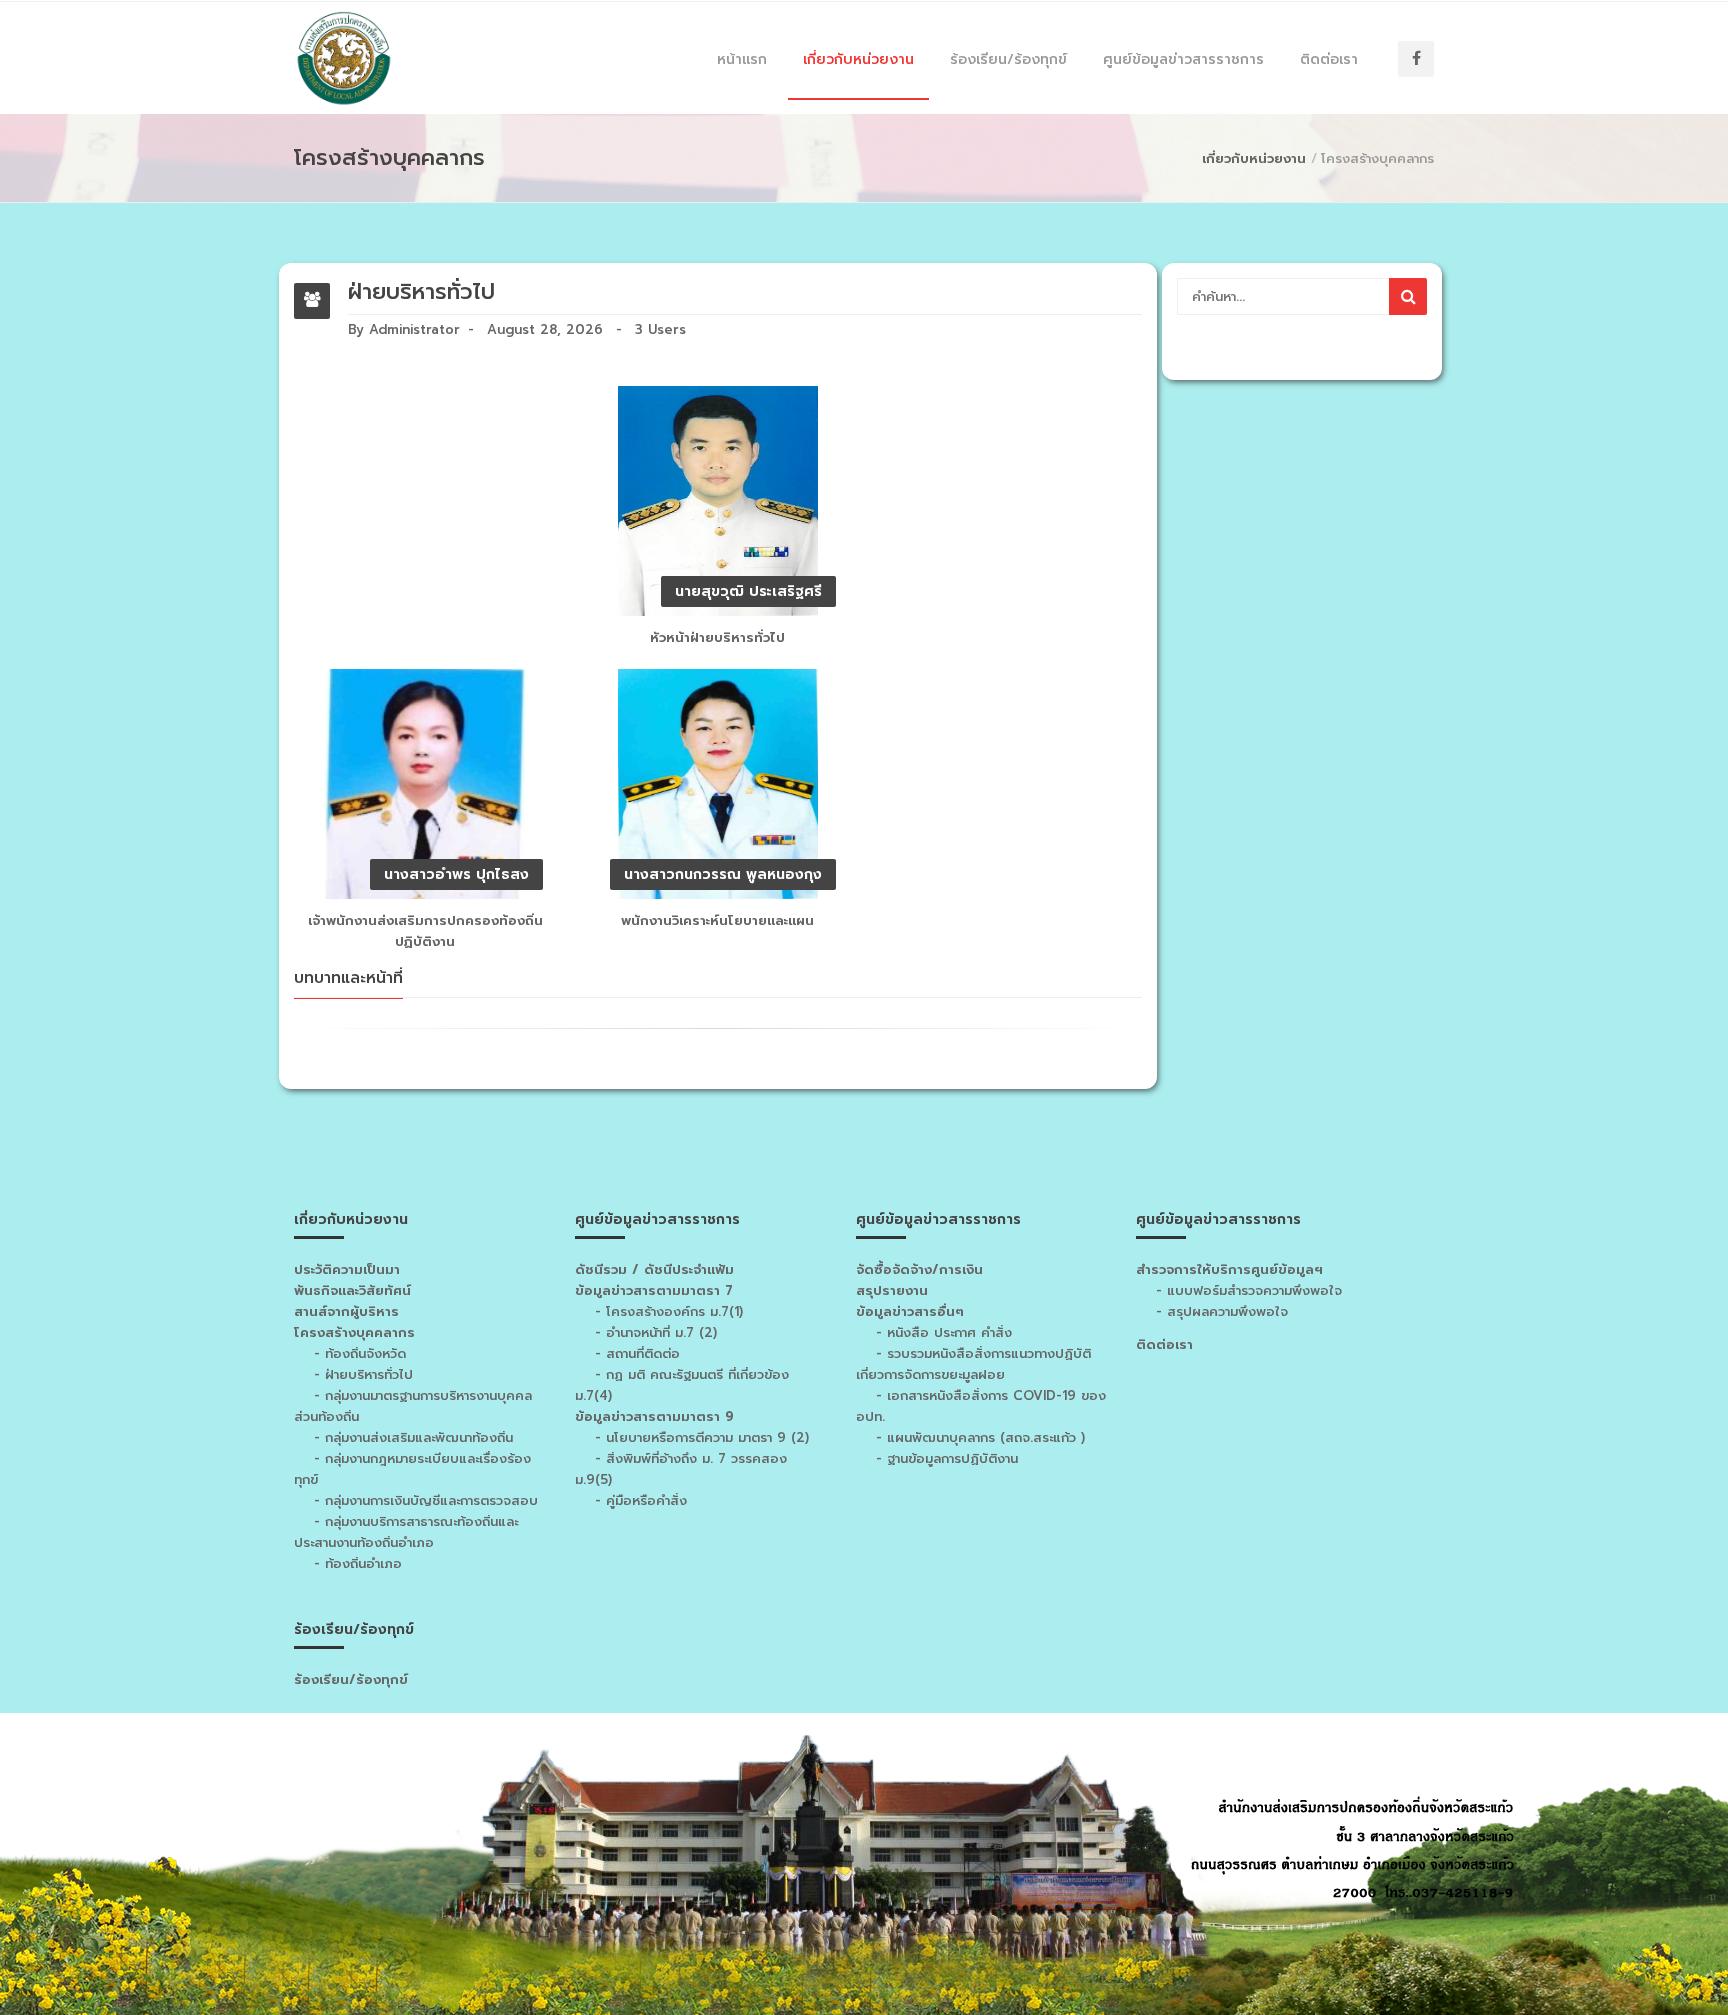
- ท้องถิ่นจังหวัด (360, 1353)
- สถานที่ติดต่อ (637, 1353)
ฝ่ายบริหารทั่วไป (421, 291)
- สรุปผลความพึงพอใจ (1219, 1311)
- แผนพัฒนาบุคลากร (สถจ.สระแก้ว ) (980, 1437)
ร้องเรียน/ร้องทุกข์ (1008, 59)
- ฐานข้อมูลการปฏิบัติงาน (947, 1458)
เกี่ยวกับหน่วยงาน (858, 59)
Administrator (414, 329)
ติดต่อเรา (1329, 59)
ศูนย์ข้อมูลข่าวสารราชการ (1183, 59)
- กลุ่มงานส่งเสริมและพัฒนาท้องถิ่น (413, 1437)
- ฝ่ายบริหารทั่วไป (363, 1374)
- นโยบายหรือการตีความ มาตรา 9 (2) (702, 1437)
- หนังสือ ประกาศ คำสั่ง (944, 1332)
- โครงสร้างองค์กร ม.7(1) (669, 1311)
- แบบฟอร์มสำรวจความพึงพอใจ (1246, 1290)
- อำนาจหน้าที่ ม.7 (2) (656, 1332)
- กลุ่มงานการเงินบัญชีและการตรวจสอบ (426, 1500)
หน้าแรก (742, 59)
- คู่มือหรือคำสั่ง (641, 1500)
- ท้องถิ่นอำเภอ (358, 1563)
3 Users (660, 329)
